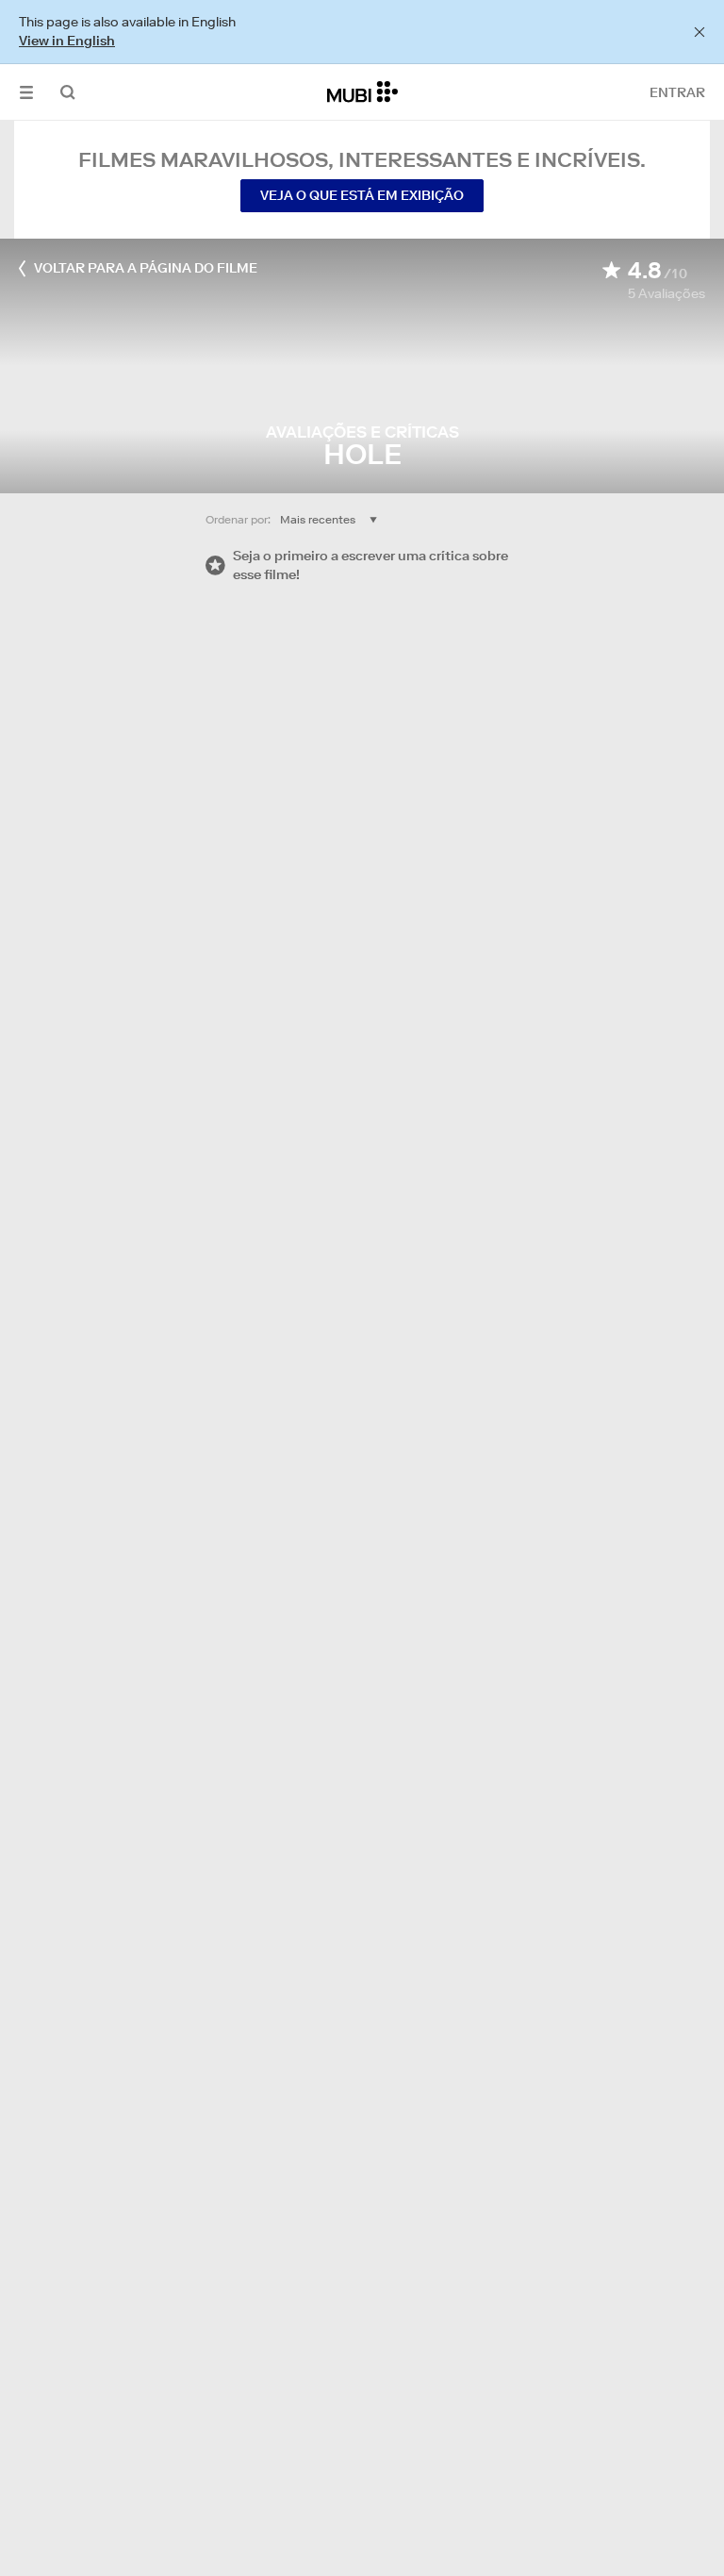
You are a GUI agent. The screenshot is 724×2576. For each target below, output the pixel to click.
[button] (26, 92)
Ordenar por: (238, 519)
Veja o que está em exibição (362, 195)
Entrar (677, 92)
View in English (67, 41)
